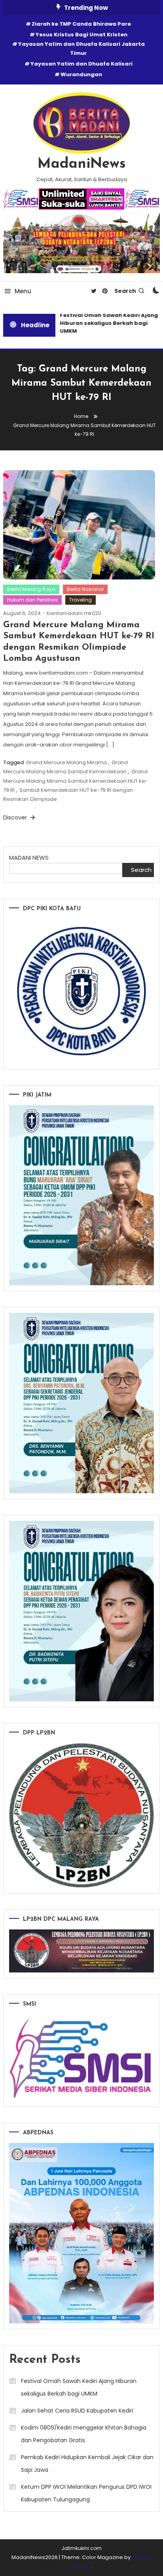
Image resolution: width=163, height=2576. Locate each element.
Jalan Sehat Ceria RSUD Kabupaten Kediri (77, 2411)
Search (125, 291)
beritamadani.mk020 (74, 613)
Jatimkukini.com (81, 2548)
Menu (23, 291)
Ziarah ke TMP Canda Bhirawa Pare (81, 24)
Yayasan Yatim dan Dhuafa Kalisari (81, 64)
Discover (16, 817)
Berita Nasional (85, 589)
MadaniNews (82, 164)
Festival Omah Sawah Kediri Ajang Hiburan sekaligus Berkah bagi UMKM (105, 323)
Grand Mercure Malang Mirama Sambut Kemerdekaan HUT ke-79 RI (76, 781)
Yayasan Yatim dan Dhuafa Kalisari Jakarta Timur (81, 49)
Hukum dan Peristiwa (32, 600)
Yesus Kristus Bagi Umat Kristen (81, 35)
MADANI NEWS (29, 858)
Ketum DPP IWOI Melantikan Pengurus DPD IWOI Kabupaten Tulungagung (86, 2493)
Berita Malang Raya (31, 589)
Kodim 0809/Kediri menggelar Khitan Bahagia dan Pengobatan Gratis (84, 2434)
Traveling (81, 600)
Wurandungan (81, 74)
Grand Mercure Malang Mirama (66, 762)
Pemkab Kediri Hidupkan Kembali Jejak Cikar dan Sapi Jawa (87, 2464)
